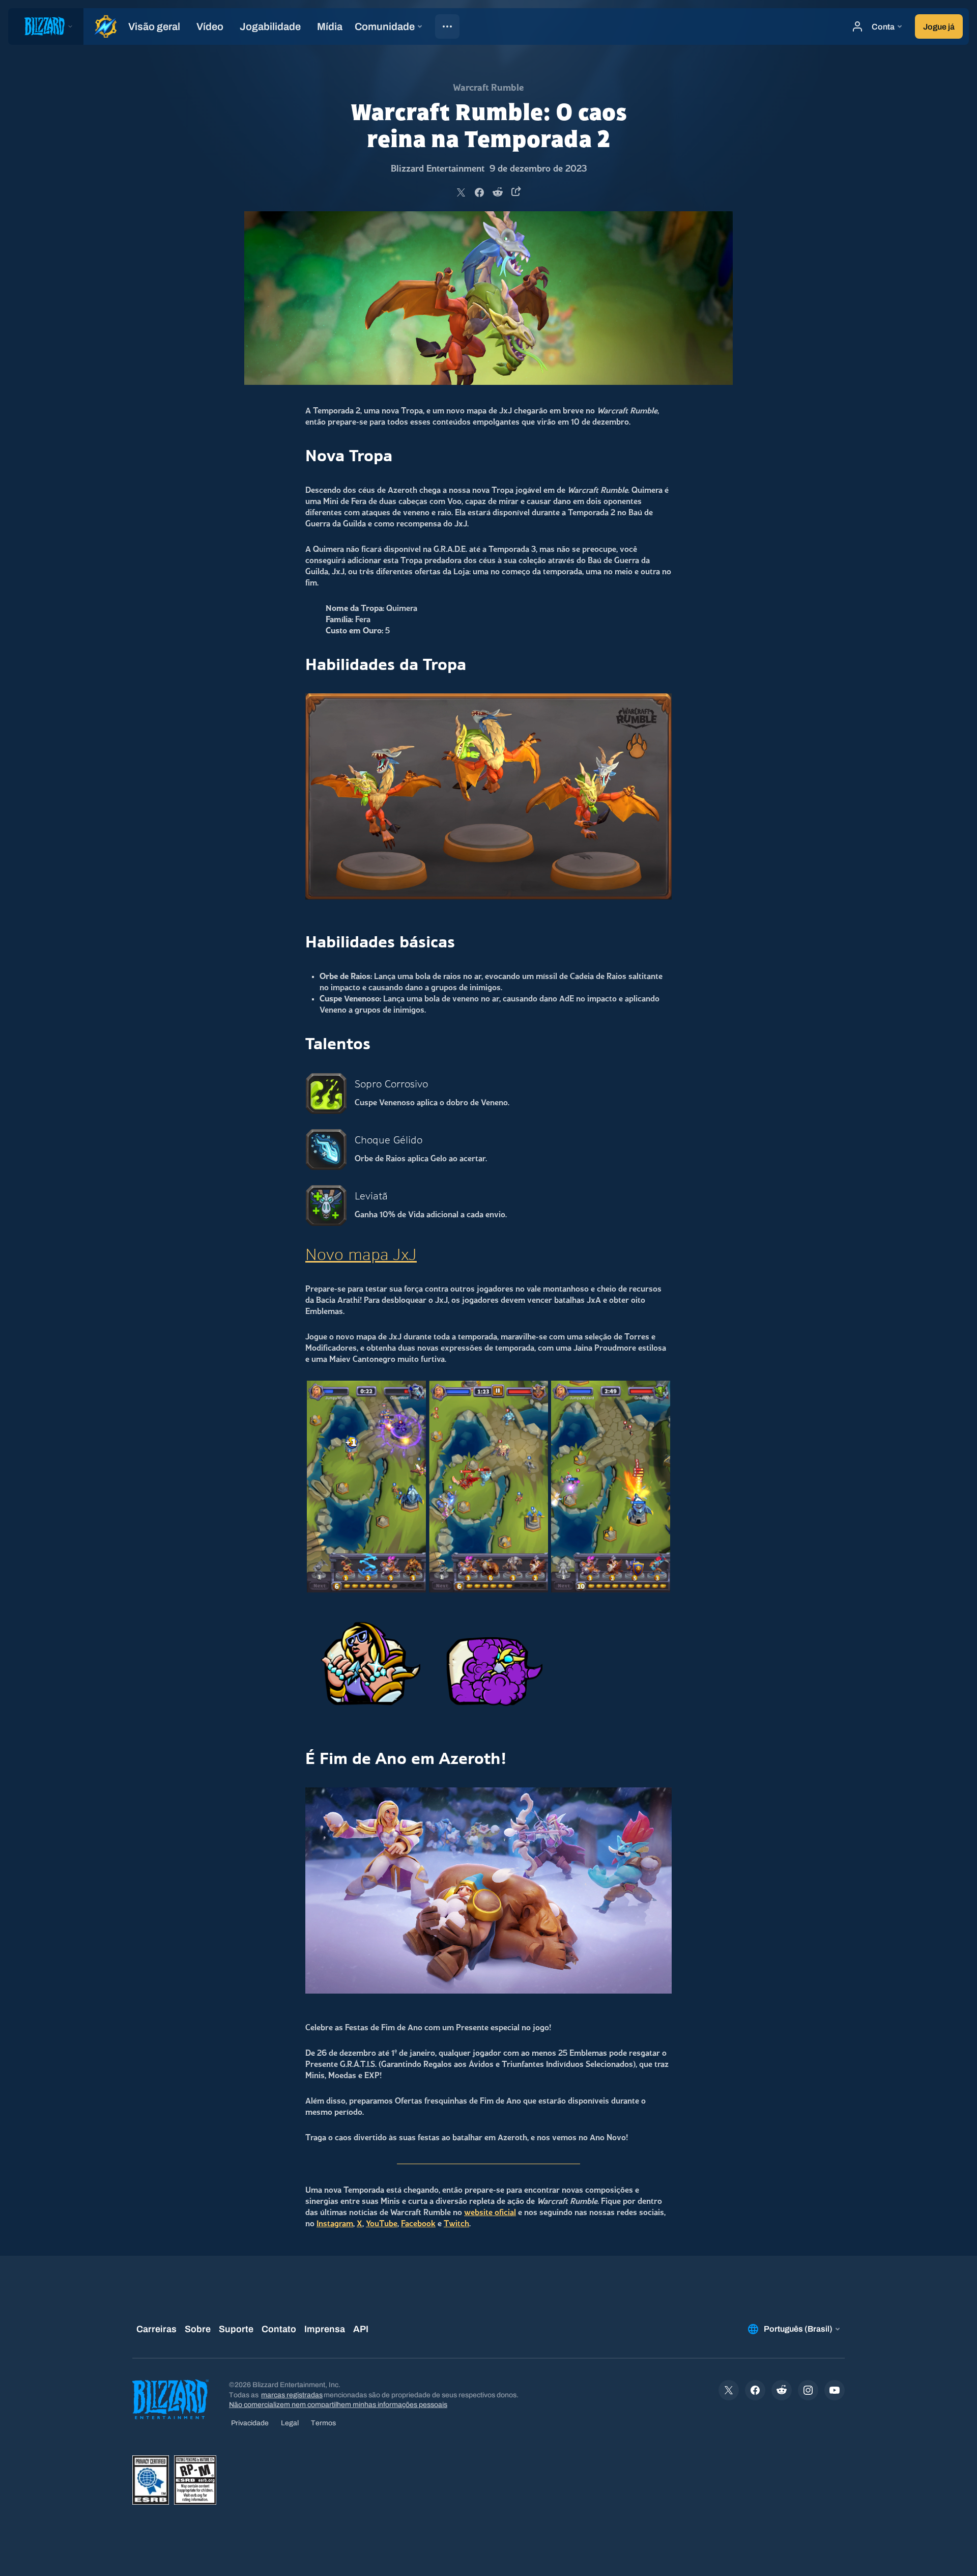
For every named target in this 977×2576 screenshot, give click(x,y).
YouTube (382, 2224)
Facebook (418, 2224)
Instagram (335, 2224)
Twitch (456, 2224)
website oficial (490, 2213)
